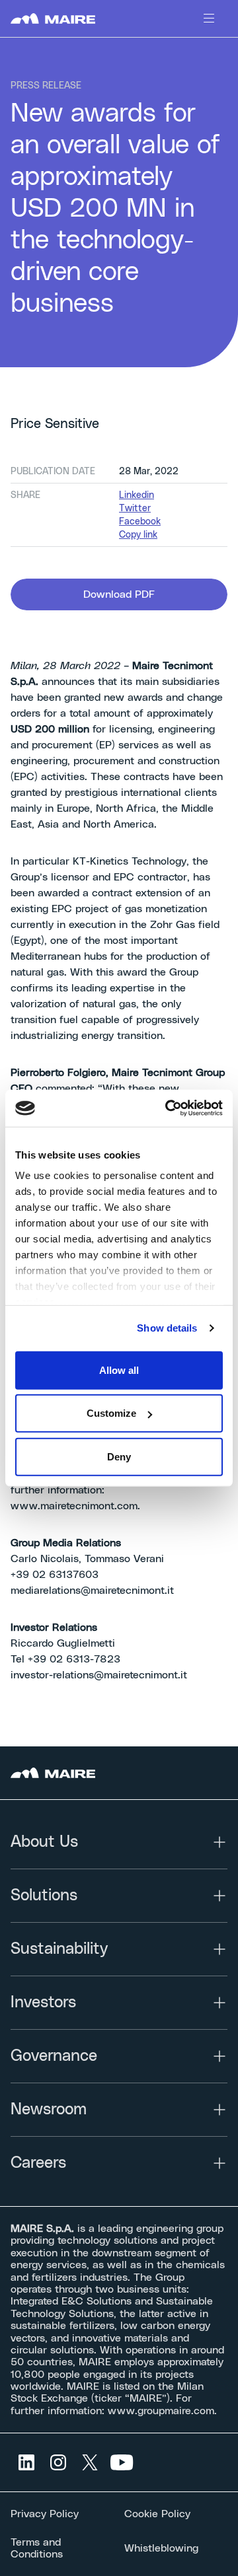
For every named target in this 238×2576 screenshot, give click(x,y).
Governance (54, 2056)
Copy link (138, 535)
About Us (44, 1842)
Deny (119, 1456)
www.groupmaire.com (161, 2411)
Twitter (135, 509)
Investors (43, 2003)
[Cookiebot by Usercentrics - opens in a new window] (168, 1108)
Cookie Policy (157, 2514)
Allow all (119, 1370)
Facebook (140, 522)
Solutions (44, 1896)
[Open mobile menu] (209, 18)
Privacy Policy (45, 2514)
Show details (167, 1328)
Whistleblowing (161, 2548)
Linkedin (137, 495)
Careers (38, 2163)
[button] (119, 594)
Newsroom (49, 2110)
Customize (111, 1413)
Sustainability (59, 1949)
